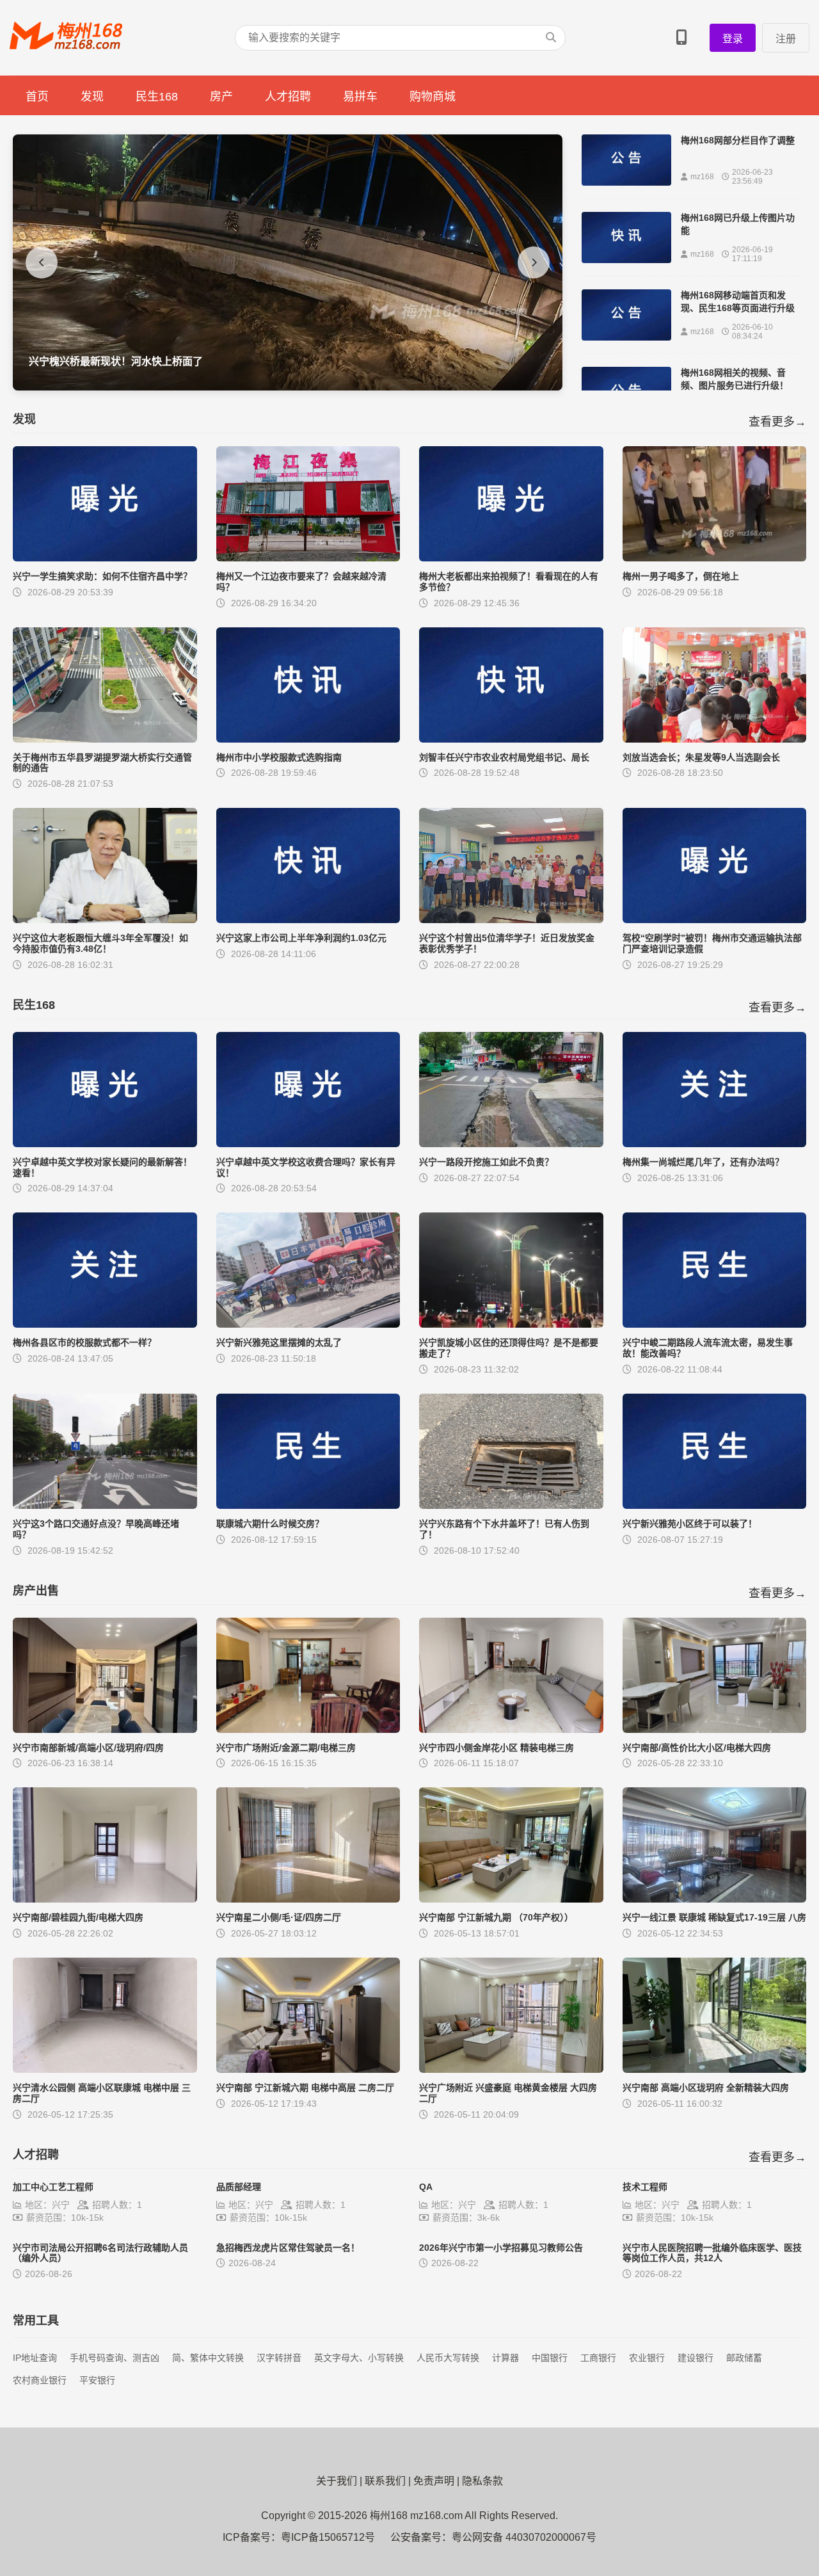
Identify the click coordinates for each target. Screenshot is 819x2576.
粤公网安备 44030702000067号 (524, 2537)
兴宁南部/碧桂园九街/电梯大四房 (78, 1917)
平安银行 (97, 2380)
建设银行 (696, 2358)
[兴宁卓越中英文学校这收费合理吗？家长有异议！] (308, 1144)
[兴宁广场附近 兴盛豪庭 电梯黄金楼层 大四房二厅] (511, 2069)
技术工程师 (645, 2187)
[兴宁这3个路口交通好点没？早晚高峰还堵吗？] (105, 1505)
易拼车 (360, 97)
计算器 (505, 2358)
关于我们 (337, 2481)
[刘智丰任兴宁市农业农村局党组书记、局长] (511, 739)
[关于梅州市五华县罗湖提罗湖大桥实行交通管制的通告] (105, 739)
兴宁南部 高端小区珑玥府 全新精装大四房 (706, 2088)
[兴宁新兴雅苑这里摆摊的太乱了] (308, 1324)
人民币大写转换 (448, 2358)
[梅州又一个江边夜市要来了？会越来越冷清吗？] (308, 558)
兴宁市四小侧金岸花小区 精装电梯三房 (497, 1748)
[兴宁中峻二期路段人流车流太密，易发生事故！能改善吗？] (715, 1324)
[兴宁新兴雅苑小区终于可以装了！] (715, 1505)
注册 (786, 39)
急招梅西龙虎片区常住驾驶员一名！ (288, 2248)
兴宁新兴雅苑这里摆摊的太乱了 (279, 1342)
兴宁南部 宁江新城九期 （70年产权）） (496, 1917)
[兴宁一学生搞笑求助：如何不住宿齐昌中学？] (105, 558)
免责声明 (434, 2481)
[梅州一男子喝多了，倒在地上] (715, 558)
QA (426, 2187)
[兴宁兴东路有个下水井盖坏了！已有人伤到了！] (511, 1505)
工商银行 (598, 2358)
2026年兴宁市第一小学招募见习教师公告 (501, 2248)
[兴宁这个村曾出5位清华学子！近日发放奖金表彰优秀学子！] (511, 920)
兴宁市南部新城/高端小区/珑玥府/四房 (88, 1748)
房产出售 (36, 1591)
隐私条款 (482, 2481)
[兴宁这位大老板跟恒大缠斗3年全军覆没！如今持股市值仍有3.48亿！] (105, 920)
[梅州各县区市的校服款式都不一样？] (105, 1324)
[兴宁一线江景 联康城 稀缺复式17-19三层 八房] (715, 1899)
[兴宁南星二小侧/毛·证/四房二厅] (308, 1899)
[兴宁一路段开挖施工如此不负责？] (511, 1144)
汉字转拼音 (279, 2358)
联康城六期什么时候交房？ (270, 1524)
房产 (221, 97)
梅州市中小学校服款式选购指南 (279, 757)
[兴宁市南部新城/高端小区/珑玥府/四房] (105, 1729)
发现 (92, 97)
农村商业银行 (40, 2380)
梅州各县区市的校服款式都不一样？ (84, 1342)
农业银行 (647, 2358)
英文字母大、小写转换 (359, 2358)
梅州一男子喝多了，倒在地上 (681, 576)
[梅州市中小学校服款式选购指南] (308, 739)
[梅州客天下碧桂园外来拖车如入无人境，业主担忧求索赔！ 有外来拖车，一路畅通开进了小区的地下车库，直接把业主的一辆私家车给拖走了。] (288, 387)
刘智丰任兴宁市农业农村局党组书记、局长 (504, 757)
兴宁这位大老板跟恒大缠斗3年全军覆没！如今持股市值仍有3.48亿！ (100, 943)
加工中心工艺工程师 (53, 2187)
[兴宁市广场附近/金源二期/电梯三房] (308, 1729)
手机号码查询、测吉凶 (115, 2358)
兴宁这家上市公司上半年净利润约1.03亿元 (301, 938)
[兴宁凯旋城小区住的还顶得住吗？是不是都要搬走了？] (511, 1324)
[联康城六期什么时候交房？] (308, 1505)
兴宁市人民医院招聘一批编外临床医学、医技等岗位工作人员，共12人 (712, 2253)
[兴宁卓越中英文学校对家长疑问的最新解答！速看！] (105, 1144)
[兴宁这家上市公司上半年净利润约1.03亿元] (308, 920)
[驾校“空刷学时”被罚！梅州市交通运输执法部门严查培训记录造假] (715, 920)
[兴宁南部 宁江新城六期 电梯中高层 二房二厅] (308, 2069)
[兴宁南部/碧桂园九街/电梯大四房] (105, 1899)
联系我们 (385, 2481)
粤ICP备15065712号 (328, 2537)
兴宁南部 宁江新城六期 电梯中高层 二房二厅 (305, 2088)
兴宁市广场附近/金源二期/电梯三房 (286, 1748)
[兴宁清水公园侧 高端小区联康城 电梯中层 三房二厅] (105, 2069)
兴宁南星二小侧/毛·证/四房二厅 (279, 1917)
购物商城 (433, 97)
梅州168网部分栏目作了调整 (738, 140)
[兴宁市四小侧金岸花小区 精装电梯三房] (511, 1729)
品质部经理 (239, 2187)
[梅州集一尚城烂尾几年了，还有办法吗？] (715, 1144)
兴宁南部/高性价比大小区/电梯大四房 (697, 1748)
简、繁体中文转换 (208, 2358)
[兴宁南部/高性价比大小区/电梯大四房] (715, 1729)
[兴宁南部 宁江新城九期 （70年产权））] (511, 1899)
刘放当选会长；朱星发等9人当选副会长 (701, 757)
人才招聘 (288, 97)
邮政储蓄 (744, 2358)
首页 (37, 97)
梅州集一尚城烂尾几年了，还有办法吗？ (703, 1162)
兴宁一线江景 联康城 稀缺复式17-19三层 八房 (714, 1917)
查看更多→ (777, 422)
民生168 (157, 97)
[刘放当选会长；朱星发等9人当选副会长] (715, 739)
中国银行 (550, 2358)
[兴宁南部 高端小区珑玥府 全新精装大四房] (715, 2069)
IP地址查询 (35, 2358)
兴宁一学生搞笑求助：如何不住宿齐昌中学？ (102, 576)
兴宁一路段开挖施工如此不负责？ (486, 1162)
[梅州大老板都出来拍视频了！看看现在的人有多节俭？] (511, 558)
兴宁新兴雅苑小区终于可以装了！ (690, 1524)
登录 (733, 39)
